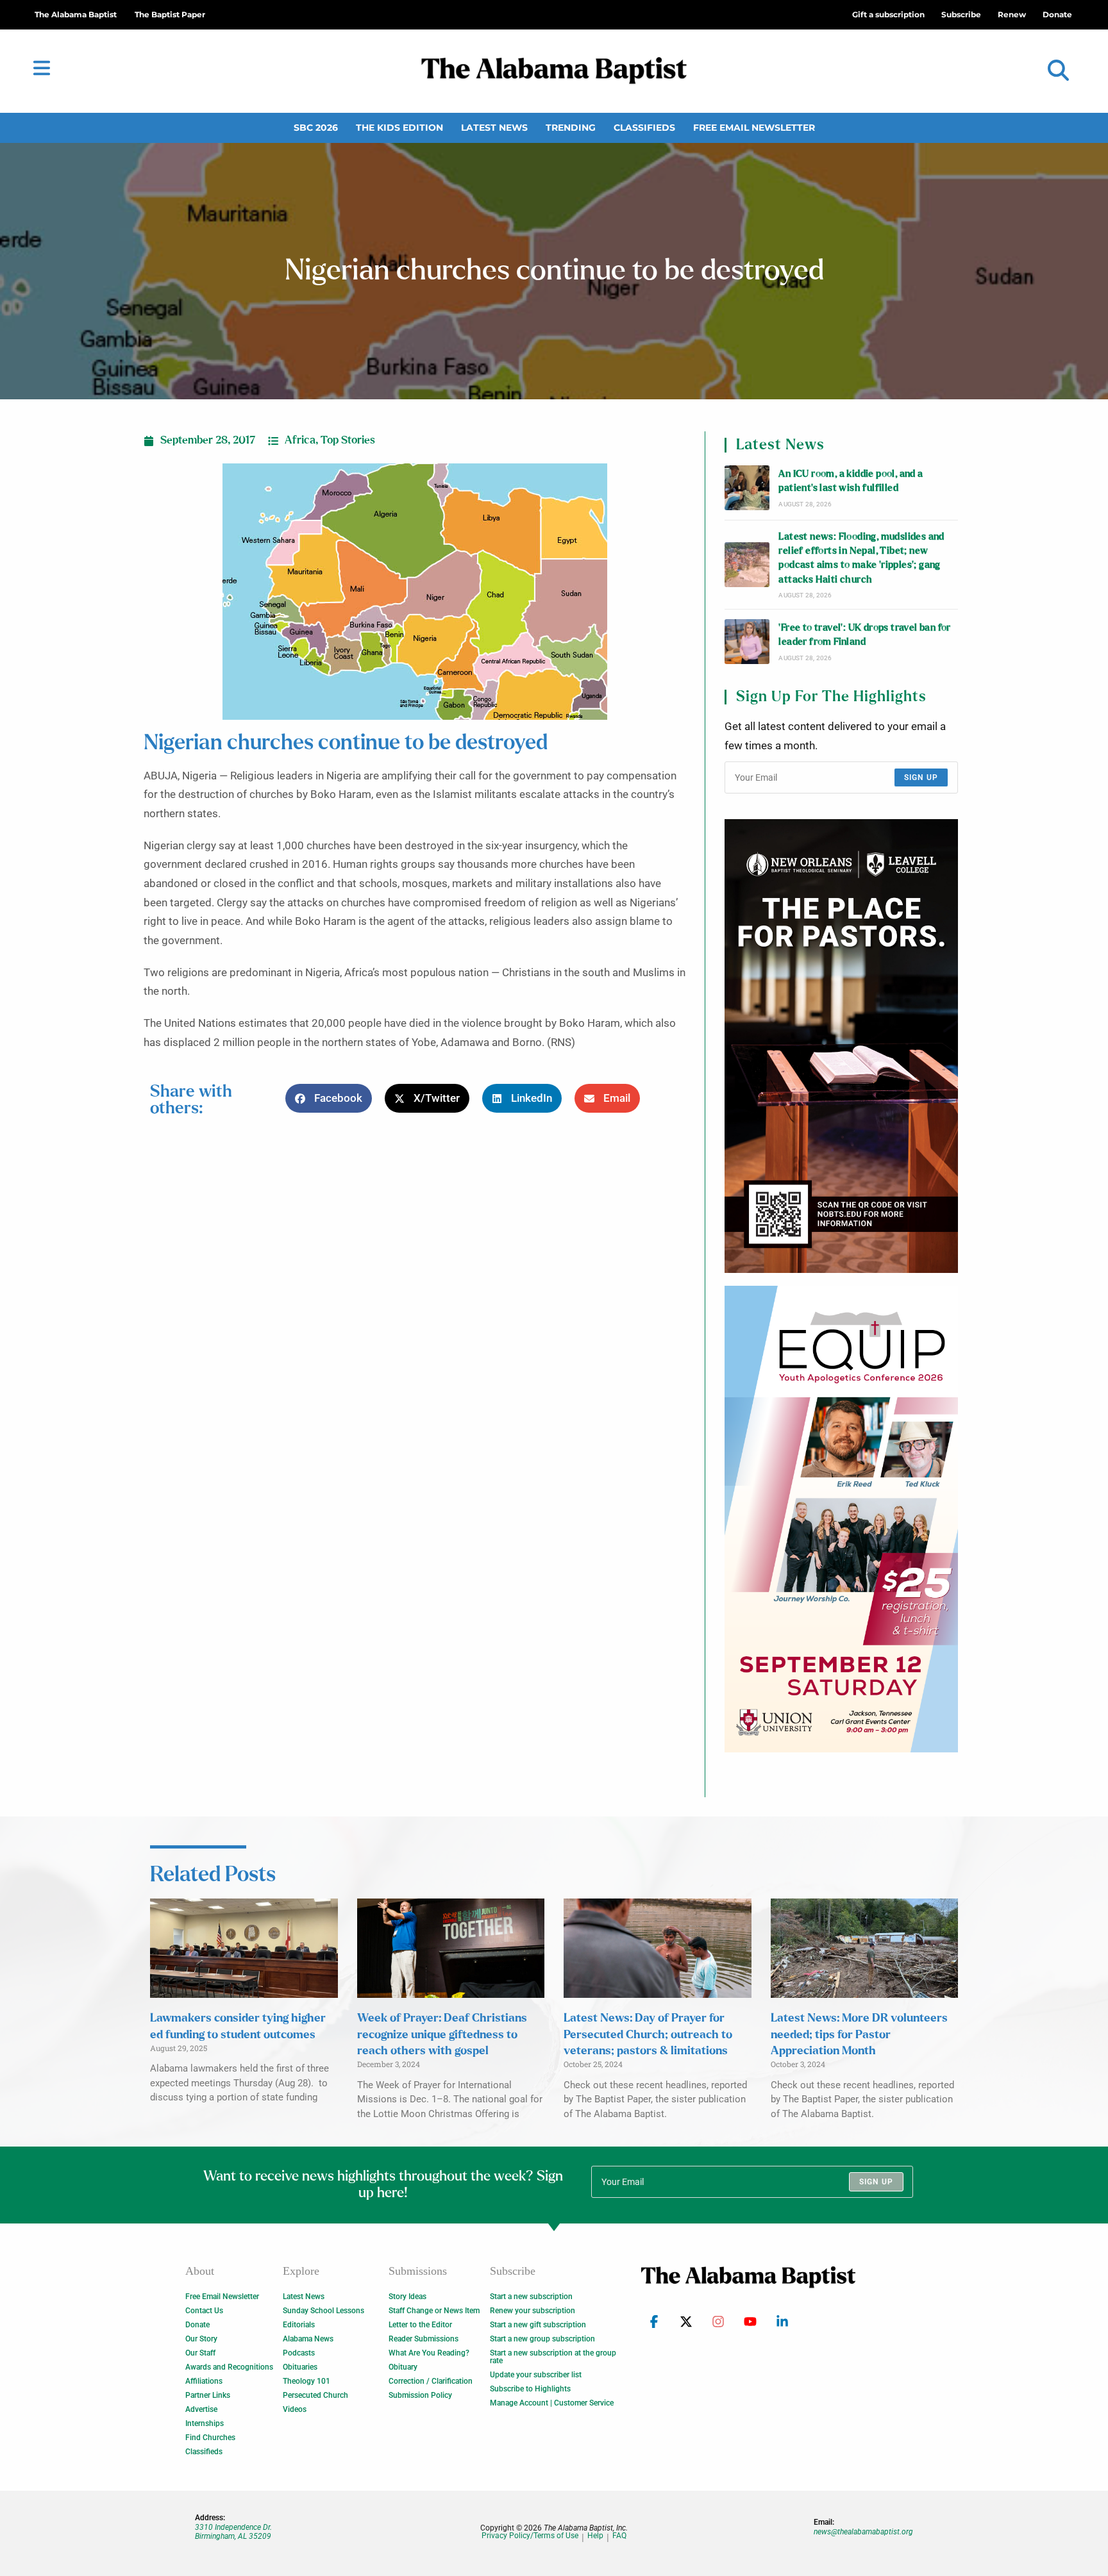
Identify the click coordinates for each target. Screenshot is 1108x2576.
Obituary (403, 2367)
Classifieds (644, 128)
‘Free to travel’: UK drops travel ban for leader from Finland (864, 635)
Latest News (494, 128)
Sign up (921, 777)
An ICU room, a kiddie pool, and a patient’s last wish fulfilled (851, 481)
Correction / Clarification (431, 2381)
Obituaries (300, 2367)
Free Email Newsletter (754, 128)
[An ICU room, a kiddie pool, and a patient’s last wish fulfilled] (747, 488)
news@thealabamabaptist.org (863, 2532)
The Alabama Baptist (76, 14)
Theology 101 (306, 2381)
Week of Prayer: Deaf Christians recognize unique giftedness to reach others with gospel (442, 2034)
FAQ (619, 2536)
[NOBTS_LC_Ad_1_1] (841, 1046)
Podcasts (299, 2353)
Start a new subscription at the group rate (553, 2357)
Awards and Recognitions (229, 2367)
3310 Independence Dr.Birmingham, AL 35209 (233, 2532)
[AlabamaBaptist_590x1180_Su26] (841, 1519)
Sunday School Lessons (323, 2311)
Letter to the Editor (420, 2325)
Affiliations (204, 2381)
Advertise (201, 2409)
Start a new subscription (531, 2297)
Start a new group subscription (542, 2339)
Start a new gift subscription (538, 2325)
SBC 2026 (316, 128)
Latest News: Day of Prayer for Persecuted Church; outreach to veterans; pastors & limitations (648, 2034)
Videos (295, 2409)
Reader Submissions (424, 2339)
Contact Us (204, 2311)
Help (595, 2536)
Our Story (201, 2339)
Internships (205, 2423)
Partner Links (208, 2395)
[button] (1058, 71)
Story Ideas (407, 2297)
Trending (571, 128)
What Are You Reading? (429, 2353)
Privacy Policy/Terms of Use (530, 2536)
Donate (197, 2325)
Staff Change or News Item (434, 2311)
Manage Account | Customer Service (552, 2403)
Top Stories (348, 440)
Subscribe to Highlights (530, 2389)
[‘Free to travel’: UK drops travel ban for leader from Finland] (747, 642)
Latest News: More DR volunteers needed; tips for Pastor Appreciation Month (859, 2034)
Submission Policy (420, 2395)
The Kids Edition (399, 128)
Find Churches (210, 2438)
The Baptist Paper (170, 14)
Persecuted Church (315, 2395)
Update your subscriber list (536, 2375)
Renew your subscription (533, 2311)
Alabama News (308, 2339)
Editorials (299, 2325)
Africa (300, 440)
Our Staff (200, 2353)
